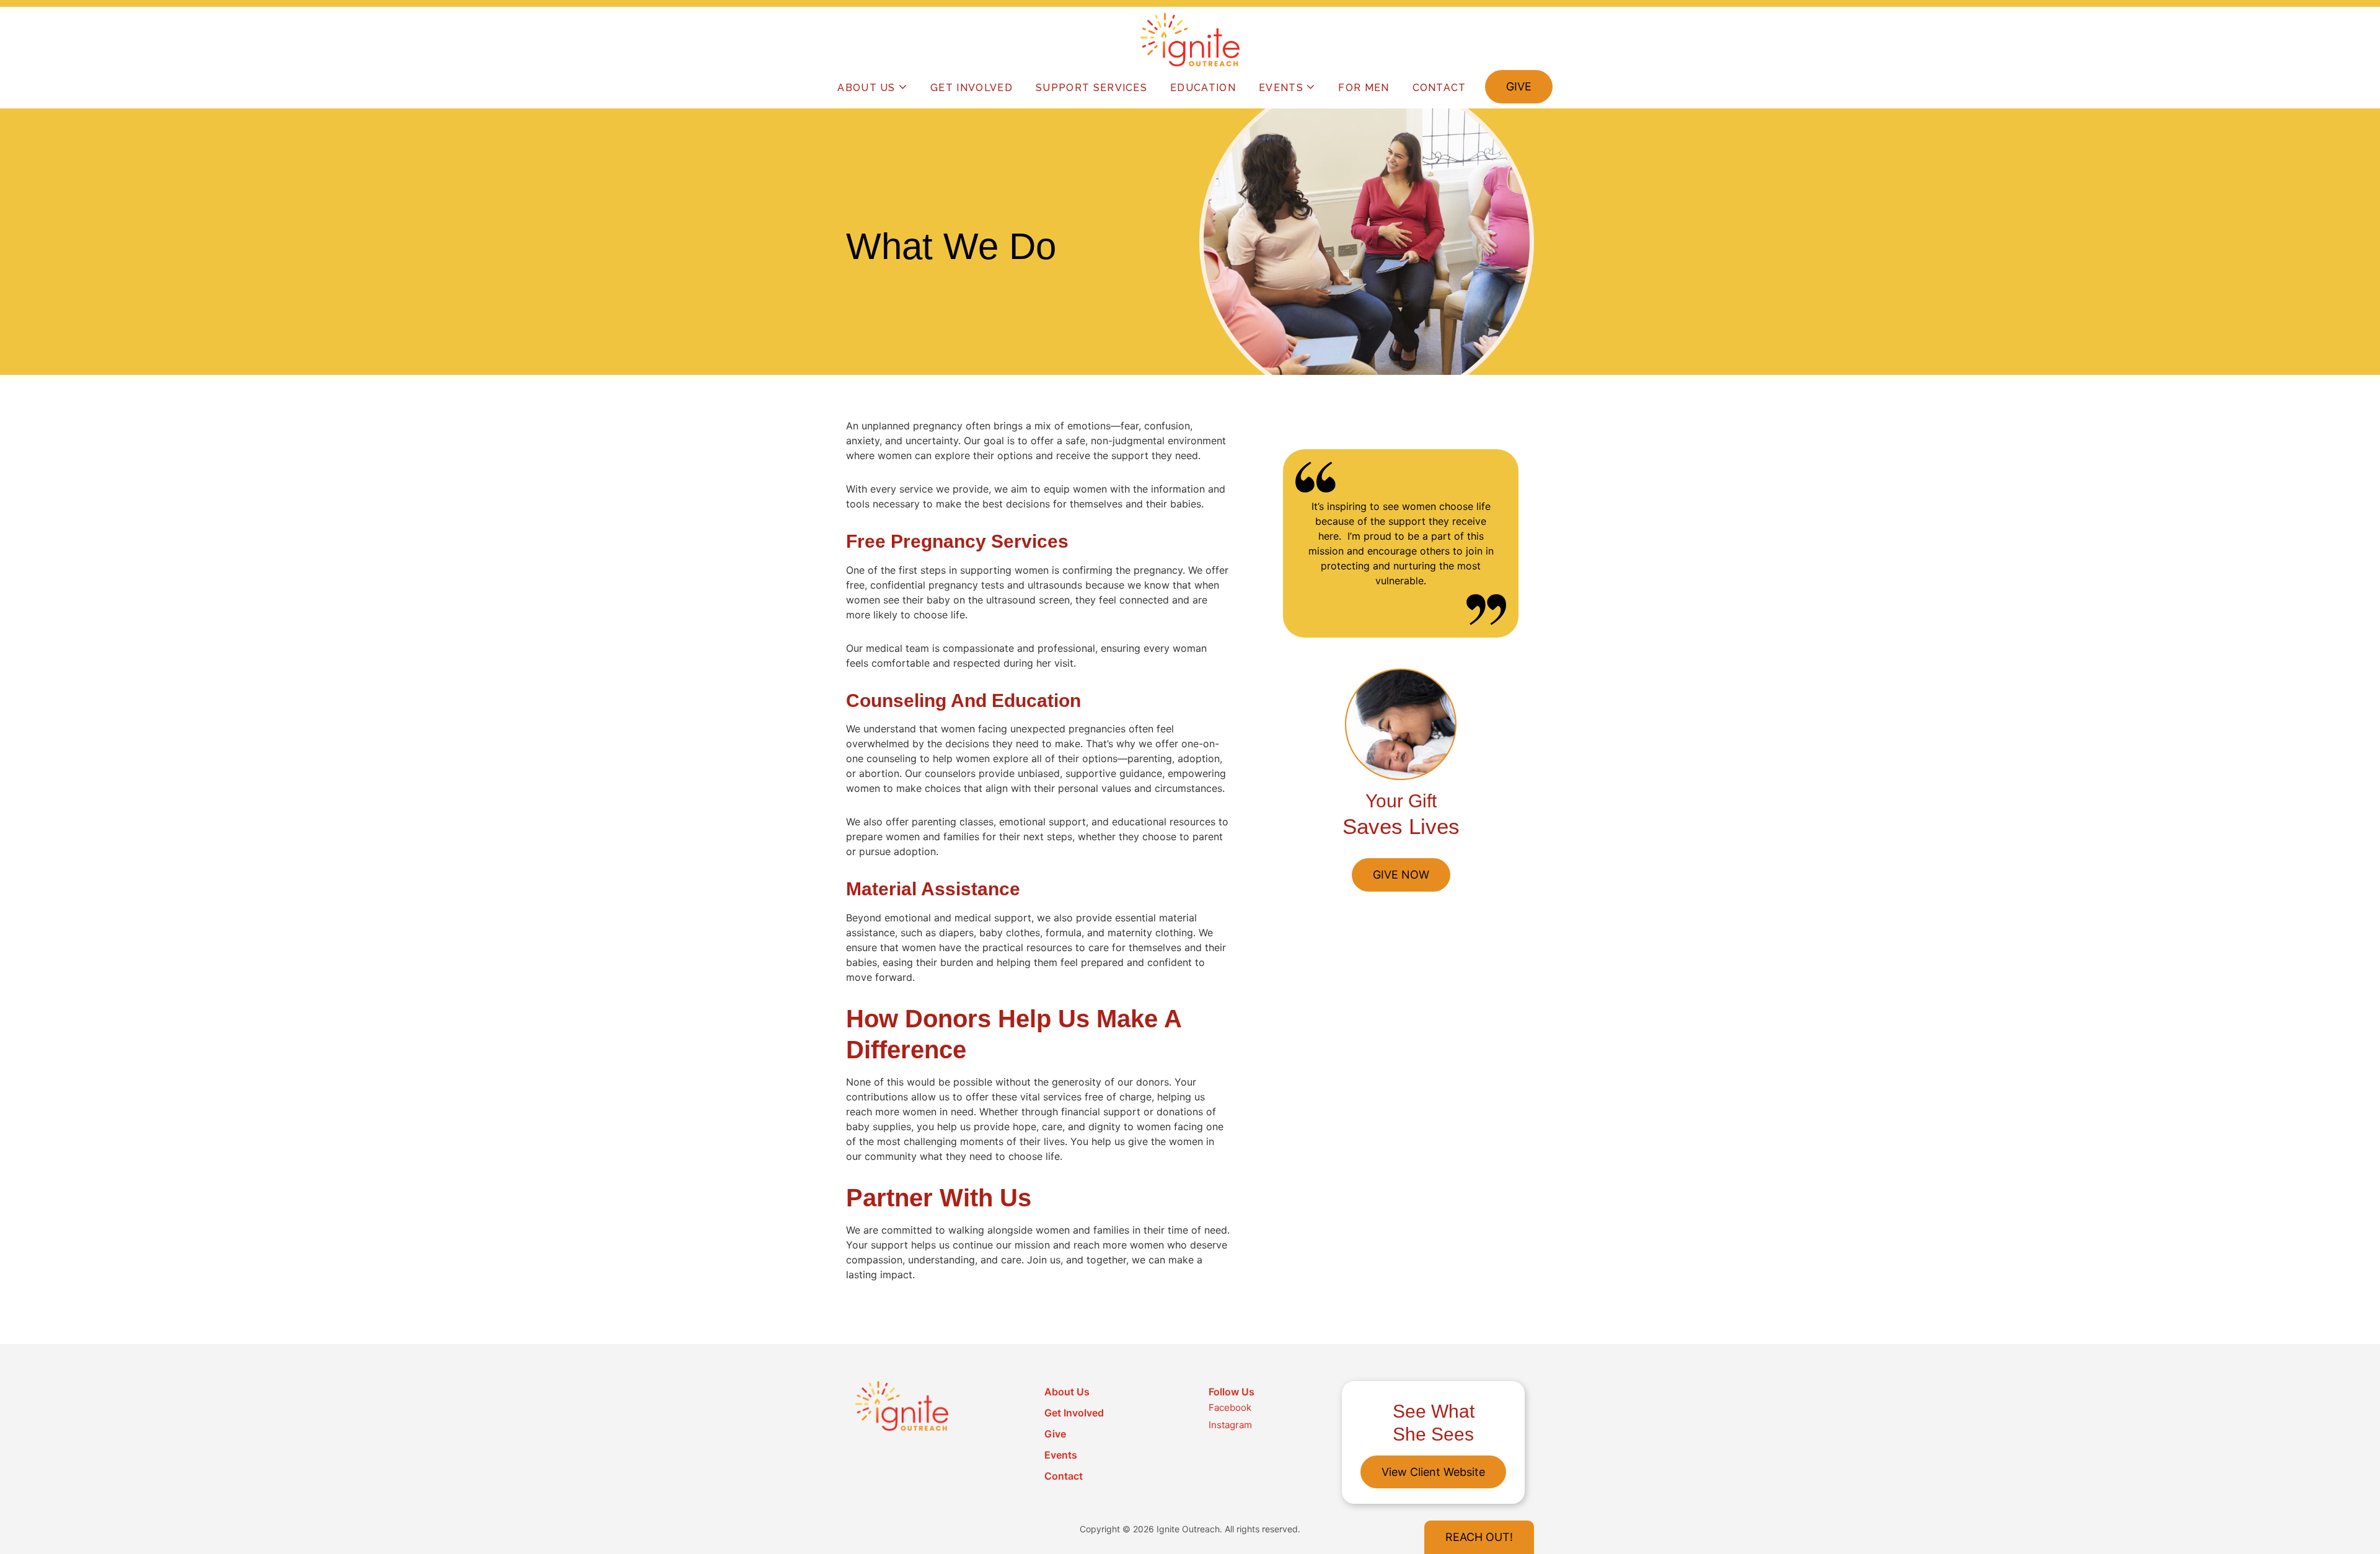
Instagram (1230, 1425)
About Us (866, 88)
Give (1519, 86)
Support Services (1091, 88)
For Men (1364, 88)
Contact (1439, 88)
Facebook (1230, 1407)
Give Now (1401, 875)
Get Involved (972, 88)
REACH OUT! (1479, 1537)
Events (1281, 88)
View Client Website (1433, 1472)
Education (1203, 88)
